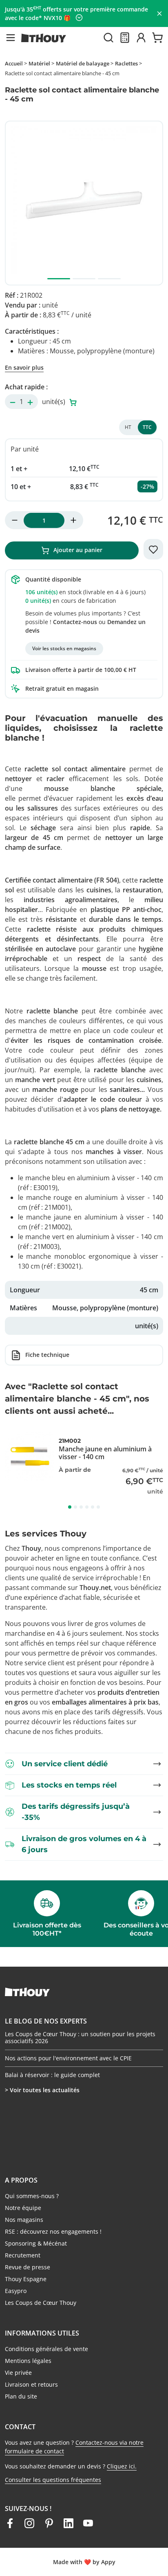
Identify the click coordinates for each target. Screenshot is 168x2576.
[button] (11, 38)
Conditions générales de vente (46, 2349)
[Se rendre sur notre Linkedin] (69, 2523)
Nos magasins (24, 2220)
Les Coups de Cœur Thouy (41, 2303)
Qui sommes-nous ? (32, 2196)
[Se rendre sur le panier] (157, 38)
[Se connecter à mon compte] (141, 38)
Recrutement (23, 2255)
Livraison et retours (31, 2384)
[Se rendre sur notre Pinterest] (49, 2523)
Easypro (16, 2291)
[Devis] (125, 38)
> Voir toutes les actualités (42, 2090)
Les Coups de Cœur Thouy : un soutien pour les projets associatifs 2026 (80, 2038)
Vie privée (18, 2373)
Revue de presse (28, 2267)
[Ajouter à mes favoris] (153, 549)
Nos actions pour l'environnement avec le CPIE (68, 2058)
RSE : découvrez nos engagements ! (53, 2231)
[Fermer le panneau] (159, 13)
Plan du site (21, 2396)
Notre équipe (23, 2208)
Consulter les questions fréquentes (53, 2480)
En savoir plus (24, 367)
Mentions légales (28, 2361)
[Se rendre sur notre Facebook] (10, 2523)
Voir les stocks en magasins (64, 648)
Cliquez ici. (122, 2466)
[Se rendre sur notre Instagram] (29, 2523)
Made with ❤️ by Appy (84, 2562)
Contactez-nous (75, 622)
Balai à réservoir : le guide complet (52, 2075)
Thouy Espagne (26, 2279)
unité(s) (54, 402)
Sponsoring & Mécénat (36, 2243)
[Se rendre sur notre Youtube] (88, 2523)
